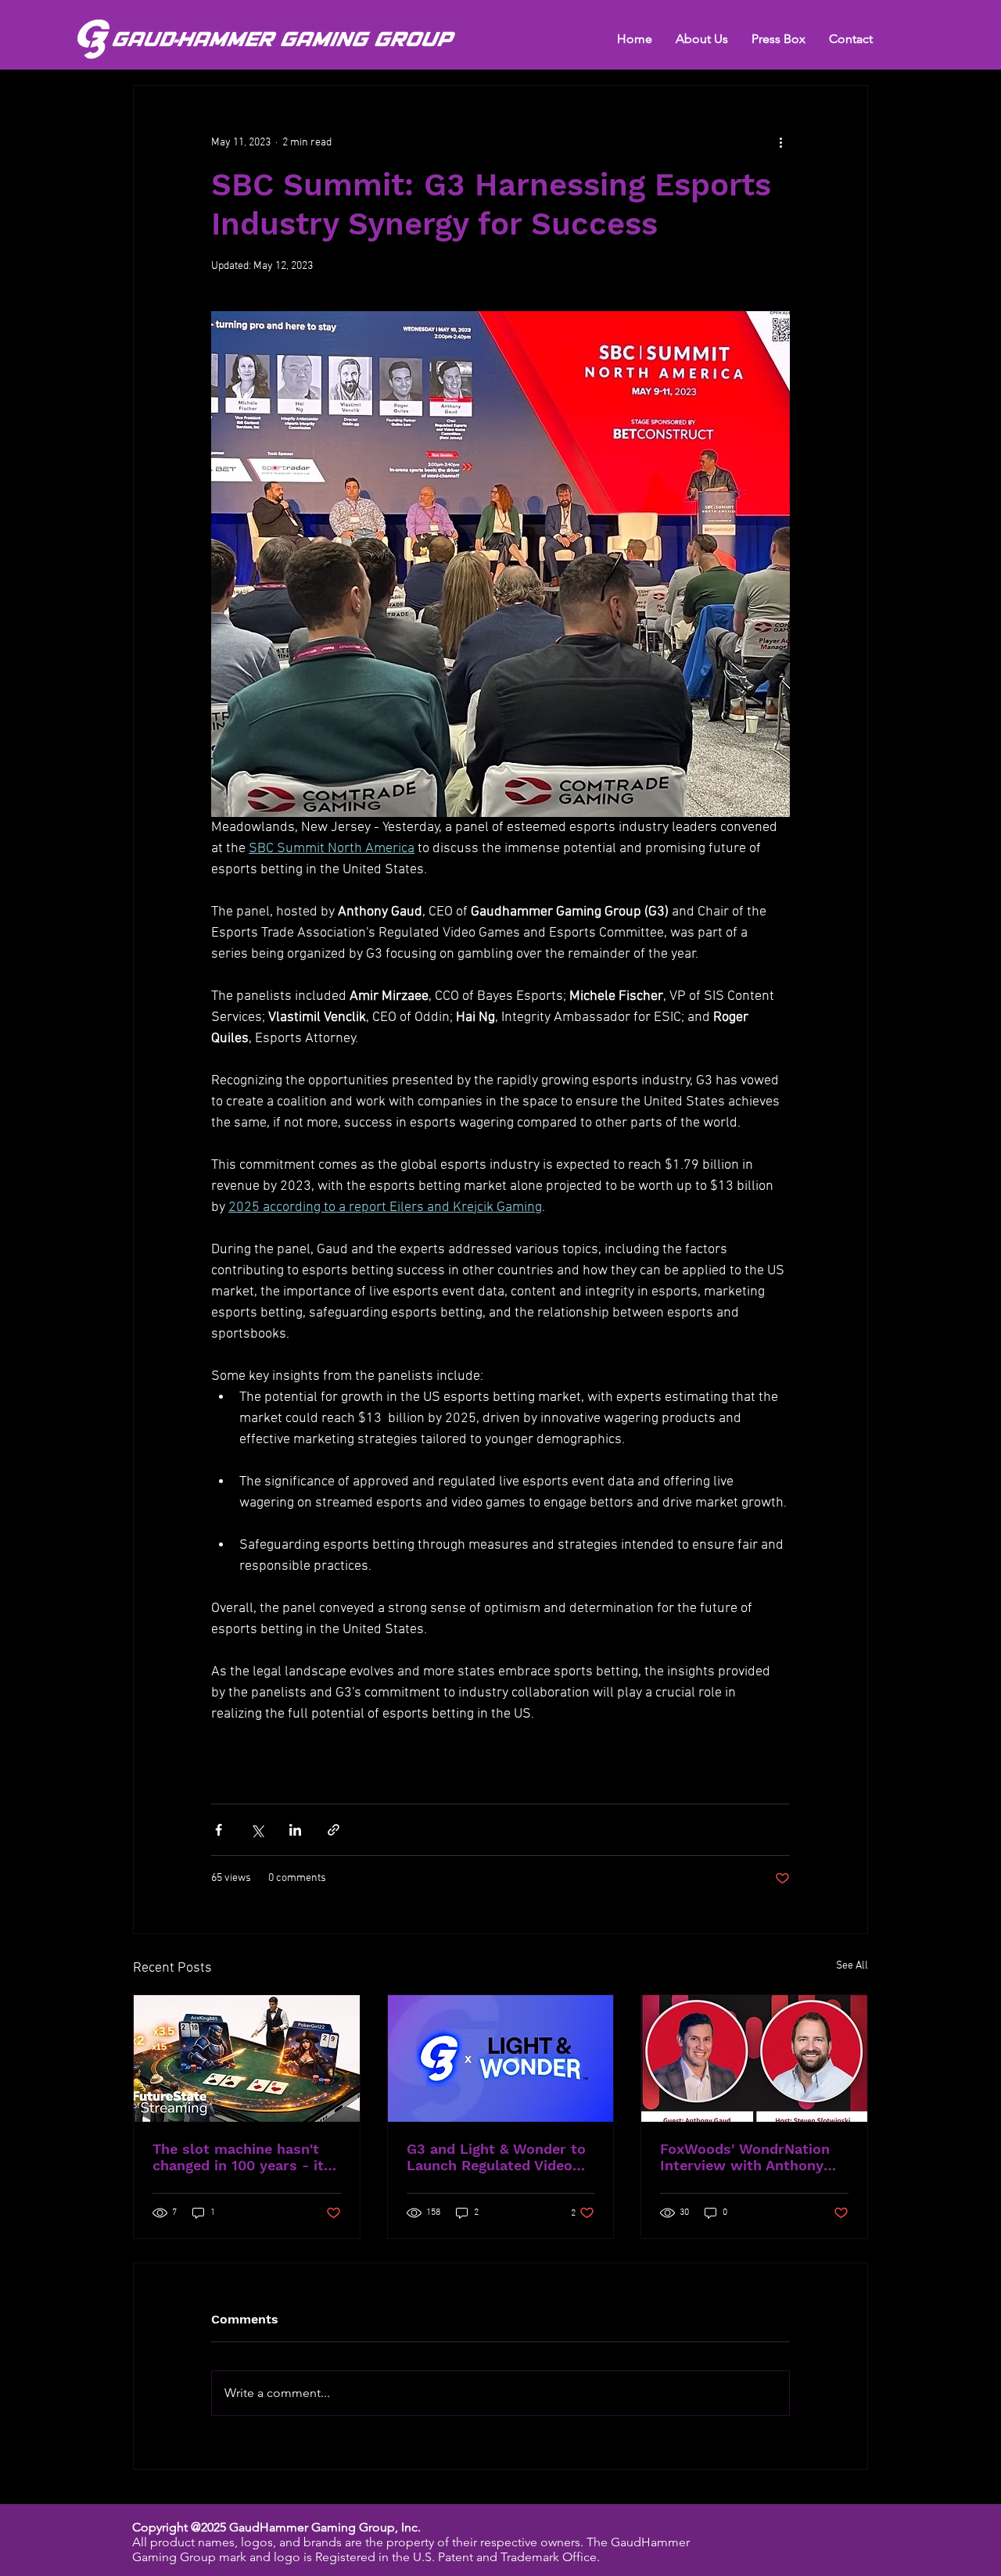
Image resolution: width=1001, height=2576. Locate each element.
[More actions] (780, 142)
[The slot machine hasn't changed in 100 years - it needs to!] (247, 2058)
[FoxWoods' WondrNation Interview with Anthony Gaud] (754, 2058)
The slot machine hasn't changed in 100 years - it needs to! (238, 2157)
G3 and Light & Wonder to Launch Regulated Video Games (496, 2157)
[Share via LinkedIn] (295, 1830)
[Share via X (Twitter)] (257, 1830)
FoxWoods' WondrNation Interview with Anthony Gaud (745, 2157)
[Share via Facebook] (219, 1830)
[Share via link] (334, 1830)
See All (852, 1966)
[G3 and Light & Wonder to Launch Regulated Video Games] (501, 2058)
